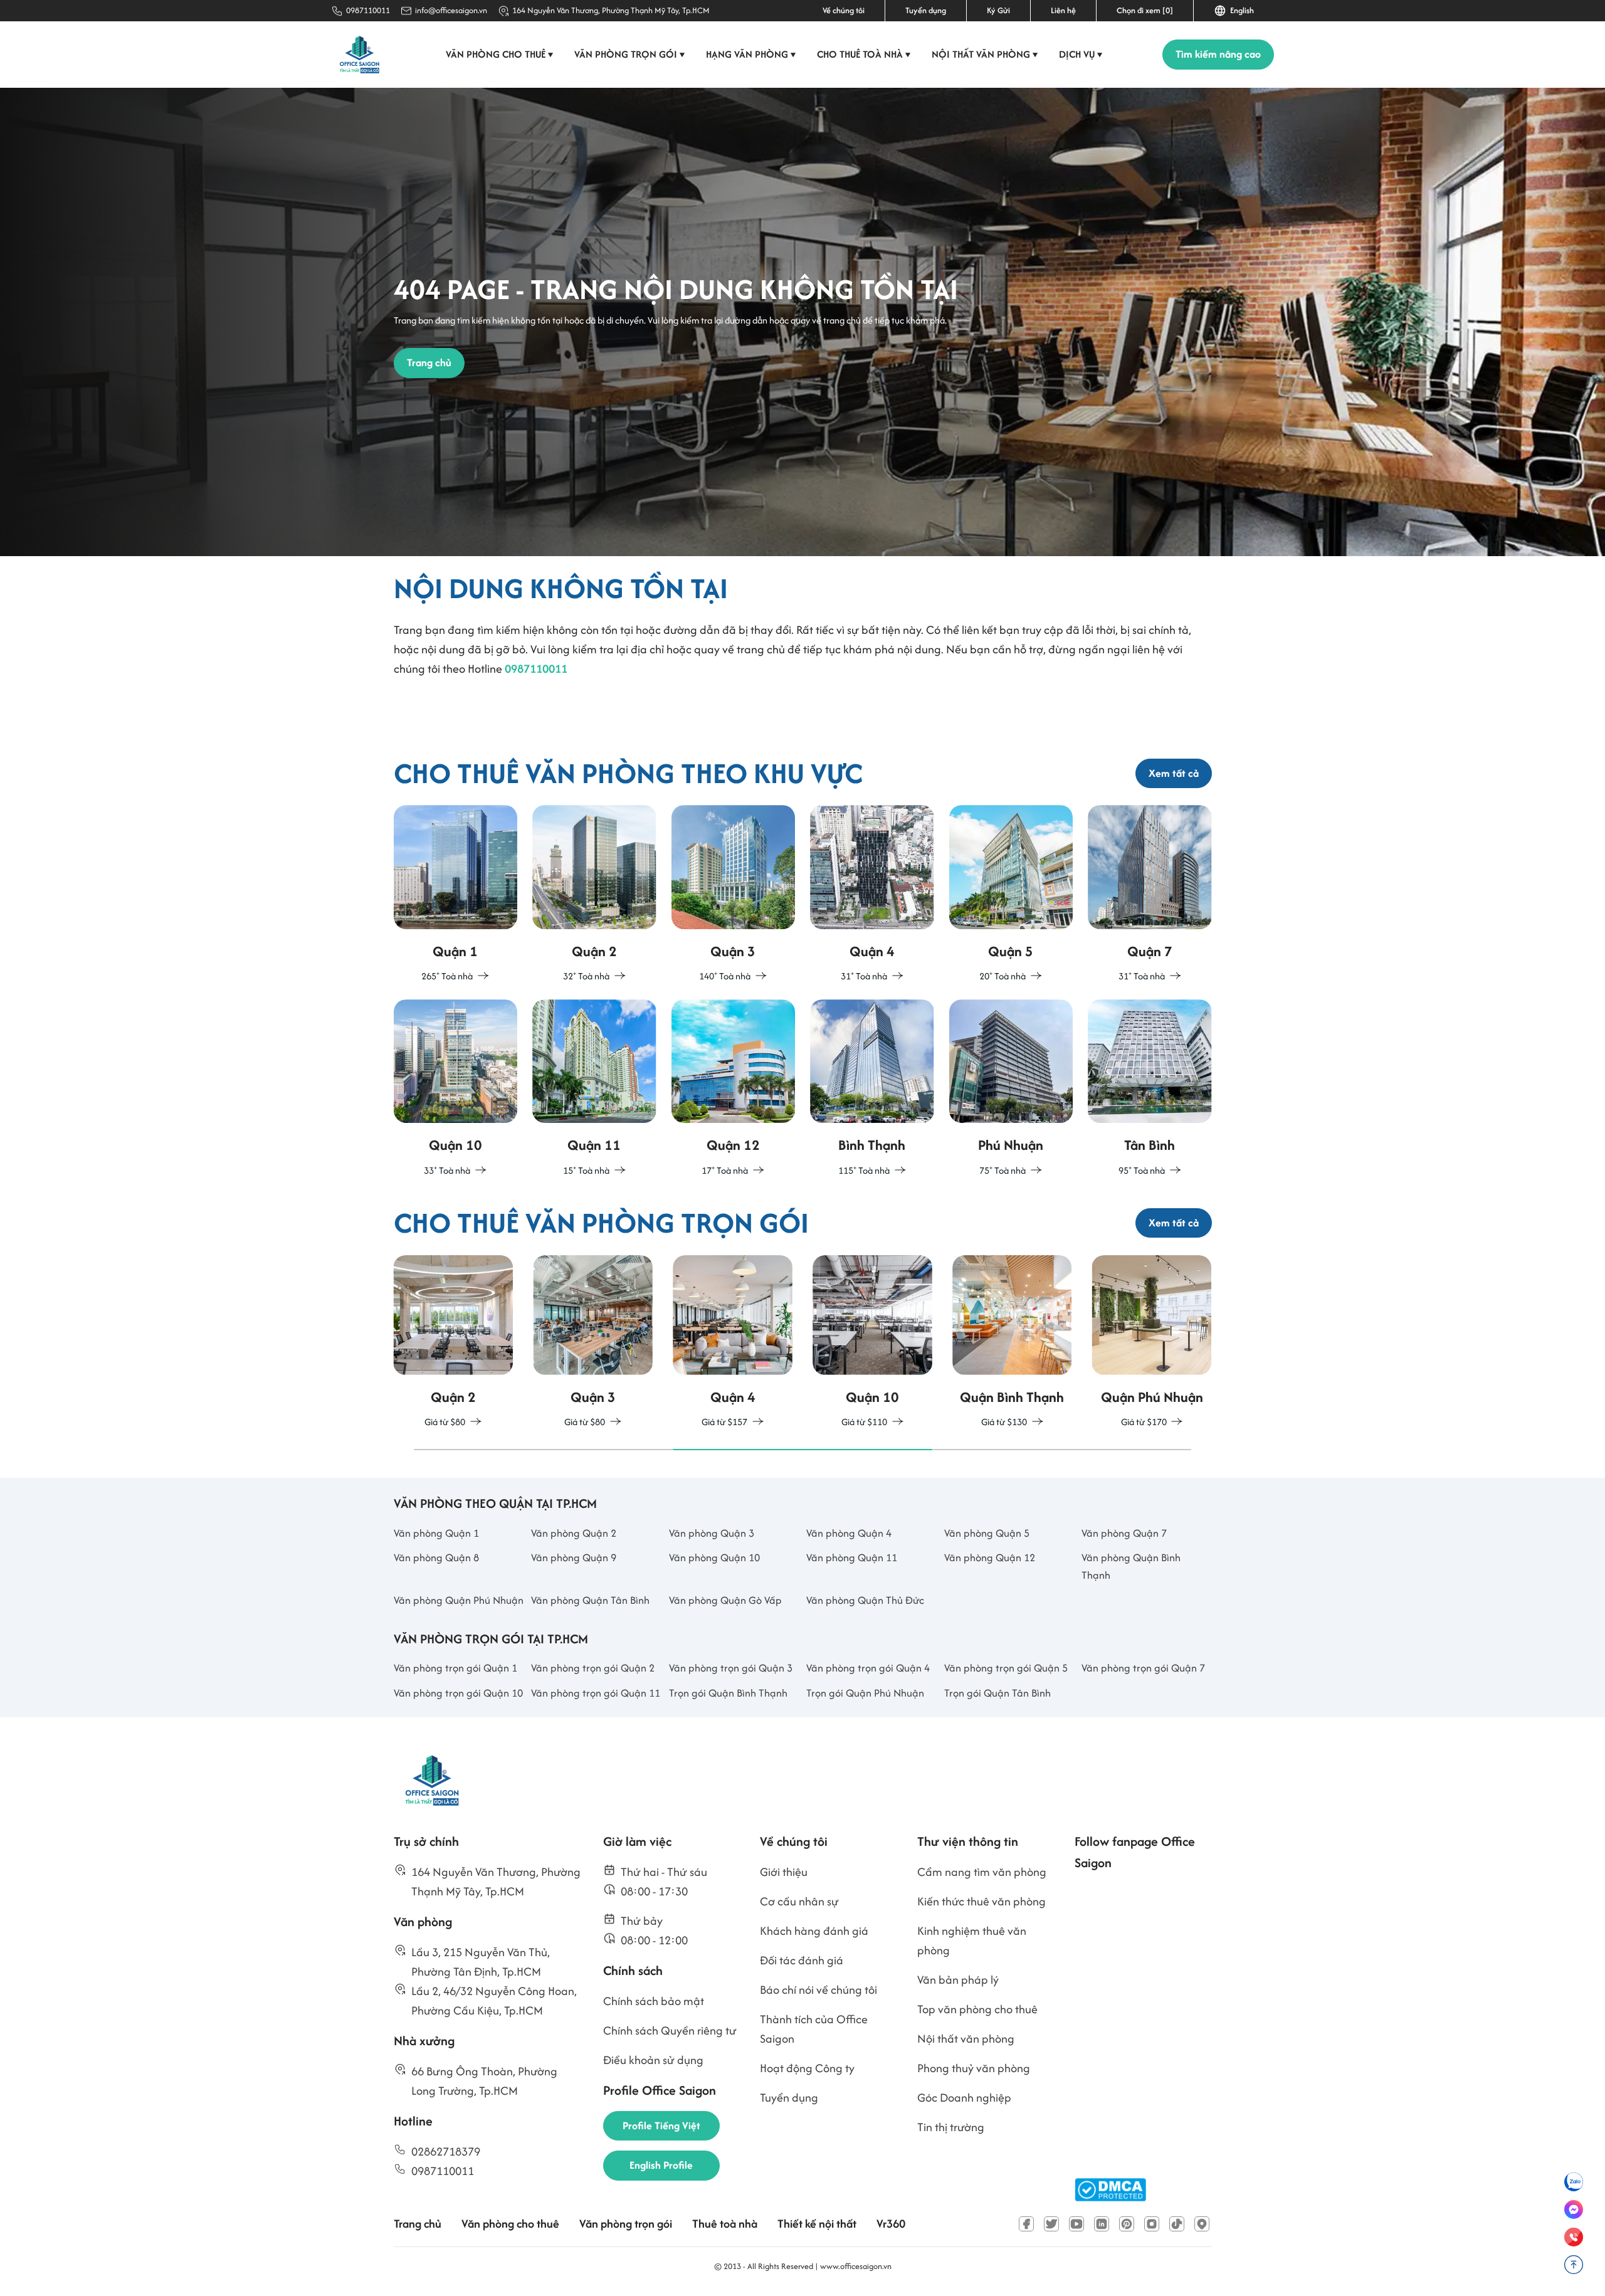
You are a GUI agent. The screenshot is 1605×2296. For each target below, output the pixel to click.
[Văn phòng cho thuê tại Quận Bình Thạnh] (872, 1089)
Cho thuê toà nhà (864, 54)
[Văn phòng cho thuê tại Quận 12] (734, 1089)
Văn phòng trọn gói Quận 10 (458, 1693)
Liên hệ (1063, 10)
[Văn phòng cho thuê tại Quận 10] (456, 1089)
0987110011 (368, 10)
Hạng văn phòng (751, 54)
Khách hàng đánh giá (814, 1931)
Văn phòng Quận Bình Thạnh (1131, 1566)
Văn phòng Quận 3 (712, 1533)
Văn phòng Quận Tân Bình (590, 1600)
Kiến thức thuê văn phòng (981, 1901)
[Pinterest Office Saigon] (1127, 2224)
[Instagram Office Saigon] (1152, 2224)
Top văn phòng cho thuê (977, 2009)
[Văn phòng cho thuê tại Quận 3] (734, 894)
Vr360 (891, 2224)
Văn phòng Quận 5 (987, 1533)
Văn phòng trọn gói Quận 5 (1006, 1668)
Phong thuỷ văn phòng (974, 2068)
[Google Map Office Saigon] (1202, 2224)
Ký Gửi (998, 10)
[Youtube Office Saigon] (1076, 2224)
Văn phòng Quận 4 (849, 1533)
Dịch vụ (1081, 54)
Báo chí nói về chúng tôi (818, 1990)
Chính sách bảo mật (654, 2001)
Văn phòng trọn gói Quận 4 (868, 1668)
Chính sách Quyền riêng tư (670, 2030)
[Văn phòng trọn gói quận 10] (872, 1343)
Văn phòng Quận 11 (852, 1557)
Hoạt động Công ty (807, 2068)
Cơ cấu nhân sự (799, 1901)
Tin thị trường (951, 2127)
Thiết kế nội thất (817, 2224)
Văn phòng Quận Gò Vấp (725, 1600)
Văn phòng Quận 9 (574, 1557)
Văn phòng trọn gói (630, 54)
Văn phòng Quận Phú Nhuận (459, 1600)
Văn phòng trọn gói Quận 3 (731, 1668)
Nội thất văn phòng (985, 54)
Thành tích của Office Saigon (814, 2029)
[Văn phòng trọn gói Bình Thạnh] (1012, 1343)
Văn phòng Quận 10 (714, 1557)
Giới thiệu (784, 1872)
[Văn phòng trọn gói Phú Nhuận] (1152, 1343)
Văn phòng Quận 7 (1124, 1533)
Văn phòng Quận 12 (990, 1557)
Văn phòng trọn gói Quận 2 (593, 1668)
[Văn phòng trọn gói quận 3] (593, 1343)
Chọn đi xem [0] (1145, 10)
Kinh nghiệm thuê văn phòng (972, 1941)
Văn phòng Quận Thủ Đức (865, 1600)
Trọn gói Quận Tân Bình (997, 1693)
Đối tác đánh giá (802, 1960)
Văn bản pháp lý (958, 1980)
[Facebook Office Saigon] (1026, 2224)
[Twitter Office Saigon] (1051, 2224)
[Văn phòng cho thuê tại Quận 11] (594, 1089)
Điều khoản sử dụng (653, 2060)
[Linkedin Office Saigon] (1102, 2224)
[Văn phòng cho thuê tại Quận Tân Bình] (1150, 1089)
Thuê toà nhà (725, 2224)
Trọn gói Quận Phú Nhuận (865, 1693)
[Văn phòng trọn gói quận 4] (733, 1343)
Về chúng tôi (844, 10)
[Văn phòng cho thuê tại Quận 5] (1011, 894)
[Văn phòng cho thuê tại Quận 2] (594, 894)
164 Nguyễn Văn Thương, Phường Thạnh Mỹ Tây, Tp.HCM (611, 10)
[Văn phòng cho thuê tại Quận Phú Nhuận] (1011, 1089)
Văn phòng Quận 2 (574, 1533)
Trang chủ (418, 2224)
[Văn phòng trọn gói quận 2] (454, 1343)
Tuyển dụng (926, 10)
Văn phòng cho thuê (500, 54)
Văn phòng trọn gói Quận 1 (455, 1668)
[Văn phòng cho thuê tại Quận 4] (872, 894)
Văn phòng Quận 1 (436, 1533)
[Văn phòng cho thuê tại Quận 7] (1150, 894)
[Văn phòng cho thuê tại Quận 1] (456, 894)
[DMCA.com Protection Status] (1110, 2190)
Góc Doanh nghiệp (964, 2098)
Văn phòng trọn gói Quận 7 (1143, 1668)
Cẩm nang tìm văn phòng (982, 1872)
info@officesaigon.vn (451, 10)
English (1240, 10)
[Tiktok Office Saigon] (1177, 2224)
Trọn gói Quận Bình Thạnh (728, 1693)
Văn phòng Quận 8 (436, 1557)
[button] (543, 1450)
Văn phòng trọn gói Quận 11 (596, 1693)
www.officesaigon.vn (856, 2266)
